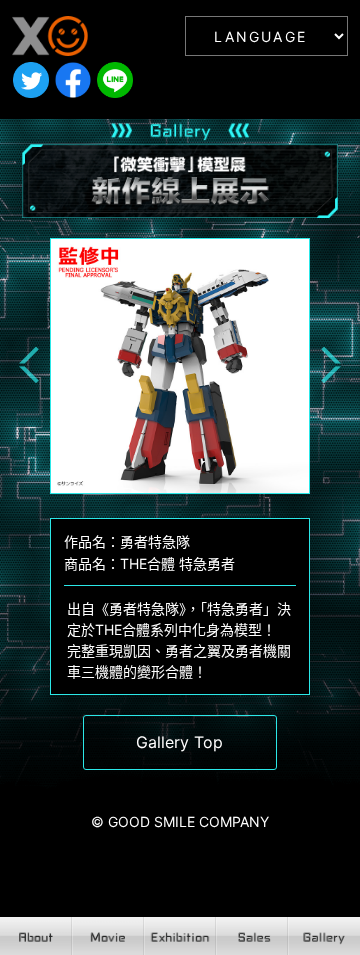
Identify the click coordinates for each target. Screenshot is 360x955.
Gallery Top (179, 742)
